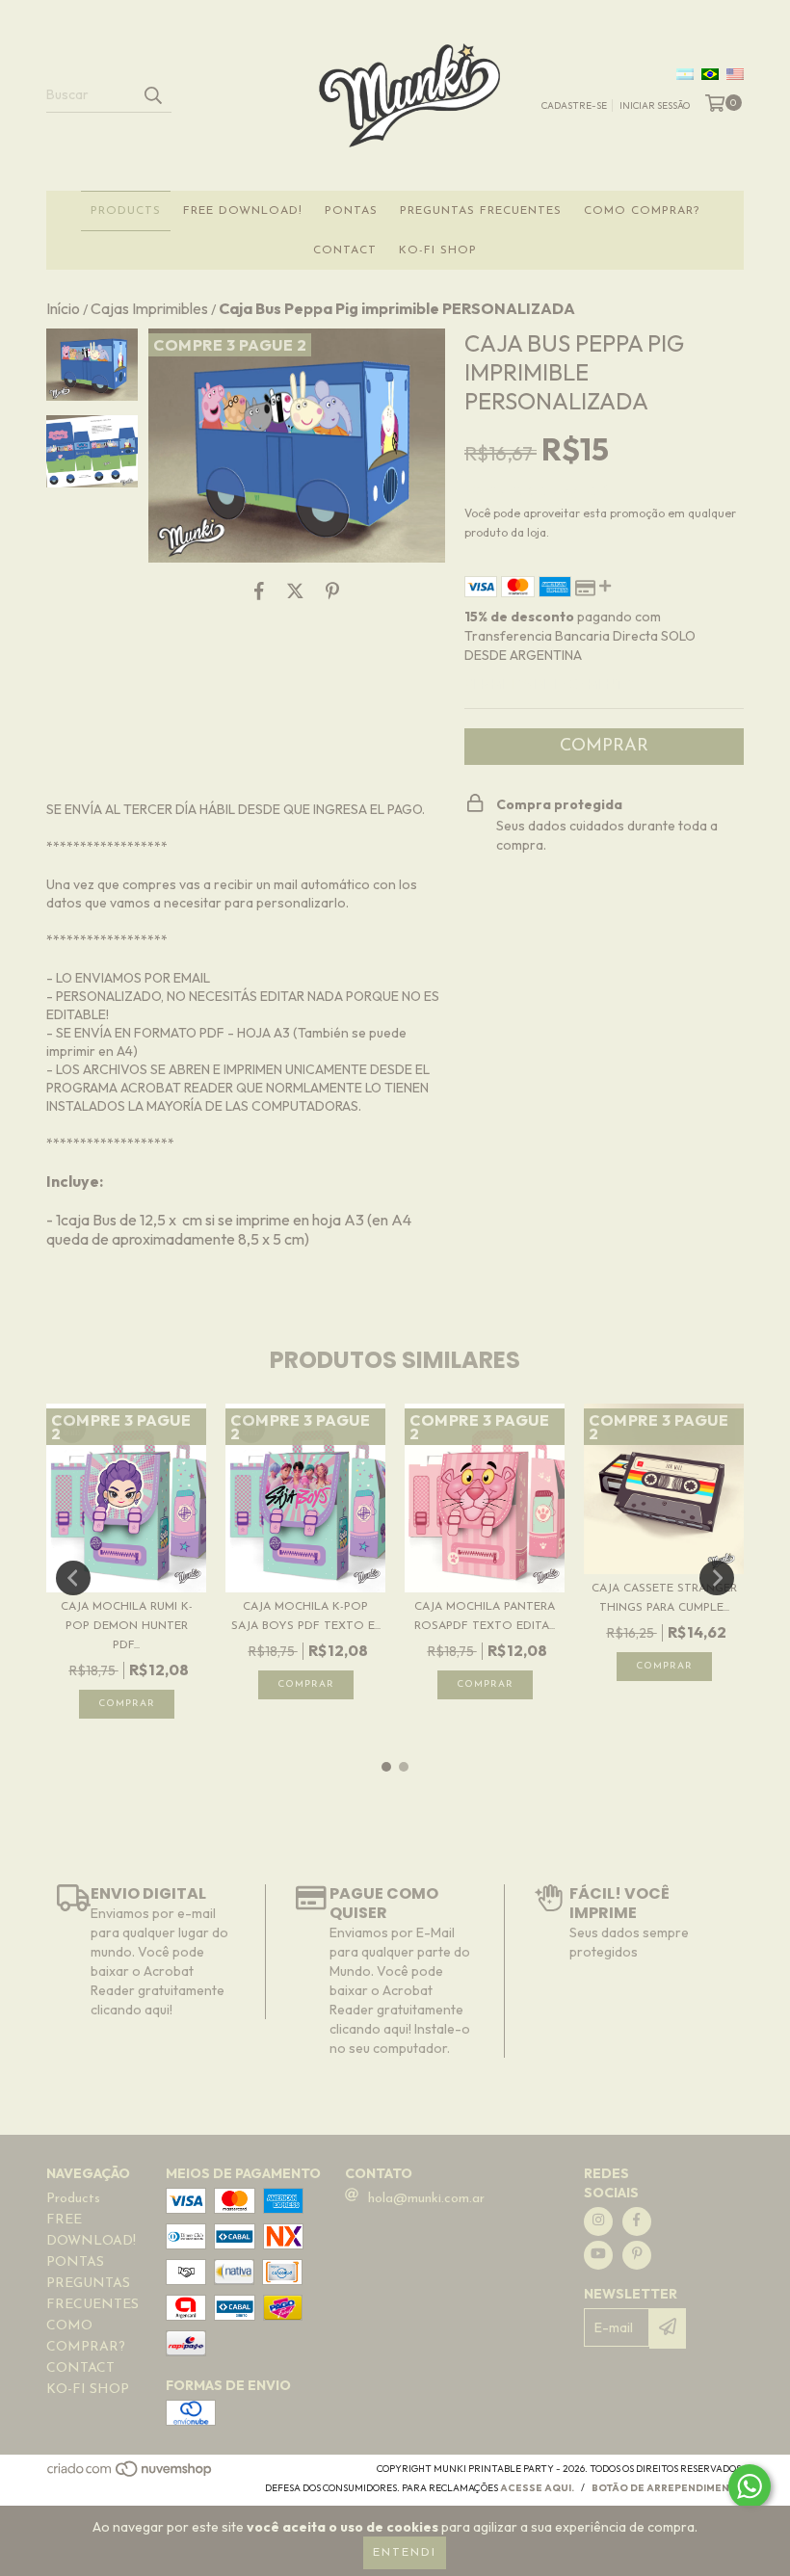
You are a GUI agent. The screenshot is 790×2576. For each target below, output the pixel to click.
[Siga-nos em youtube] (598, 2255)
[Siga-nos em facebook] (637, 2221)
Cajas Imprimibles (149, 308)
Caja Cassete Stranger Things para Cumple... (664, 1598)
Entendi (405, 2553)
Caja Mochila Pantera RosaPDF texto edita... (485, 1617)
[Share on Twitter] (295, 591)
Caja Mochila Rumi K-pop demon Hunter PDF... (127, 1626)
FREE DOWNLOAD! (243, 211)
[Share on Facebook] (259, 591)
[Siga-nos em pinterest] (637, 2255)
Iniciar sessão (655, 105)
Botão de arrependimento (668, 2488)
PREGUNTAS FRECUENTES (481, 211)
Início (63, 308)
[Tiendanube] (131, 2474)
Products (126, 211)
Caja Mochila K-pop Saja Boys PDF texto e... (306, 1617)
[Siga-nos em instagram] (598, 2221)
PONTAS (351, 211)
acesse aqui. (537, 2488)
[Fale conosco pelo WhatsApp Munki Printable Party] (750, 2486)
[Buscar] (152, 95)
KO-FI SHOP (438, 250)
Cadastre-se (574, 105)
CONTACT (345, 250)
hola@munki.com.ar (426, 2199)
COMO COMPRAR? (642, 211)
